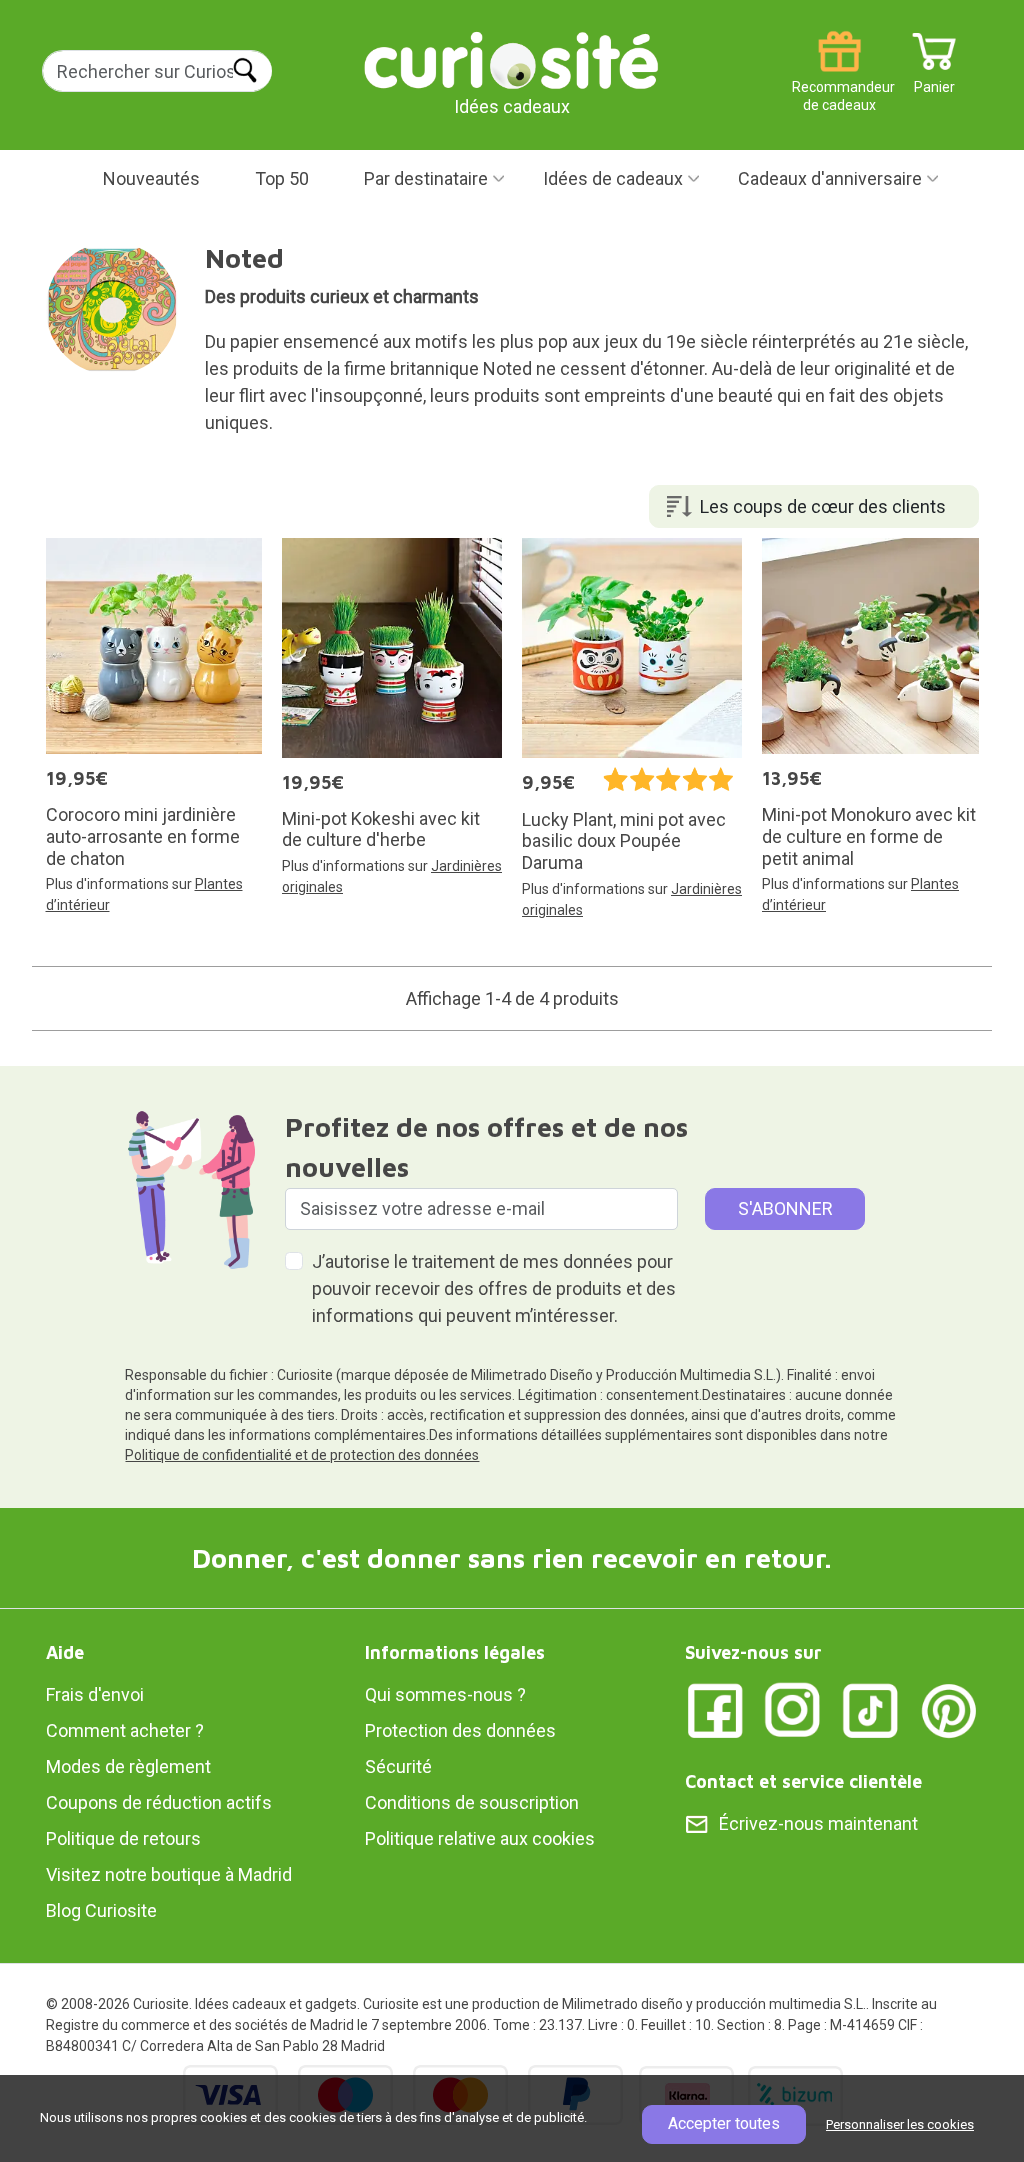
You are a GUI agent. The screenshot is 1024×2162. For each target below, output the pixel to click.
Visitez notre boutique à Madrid (169, 1874)
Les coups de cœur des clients (823, 506)
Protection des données (460, 1730)
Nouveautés (151, 178)
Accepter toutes (724, 2123)
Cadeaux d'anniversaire (830, 178)
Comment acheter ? (125, 1730)
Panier (934, 79)
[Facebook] (715, 1709)
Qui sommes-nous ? (445, 1694)
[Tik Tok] (871, 1709)
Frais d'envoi (95, 1694)
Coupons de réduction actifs (159, 1802)
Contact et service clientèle (803, 1781)
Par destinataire (426, 178)
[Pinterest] (949, 1709)
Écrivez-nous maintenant (818, 1823)
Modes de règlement (128, 1766)
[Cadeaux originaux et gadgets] (512, 59)
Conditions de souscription (472, 1802)
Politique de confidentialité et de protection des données (302, 1455)
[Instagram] (793, 1709)
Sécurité (398, 1766)
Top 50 (282, 178)
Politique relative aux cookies (480, 1838)
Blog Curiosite (101, 1910)
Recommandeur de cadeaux (839, 79)
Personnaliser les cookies (900, 2124)
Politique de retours (123, 1838)
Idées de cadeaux (613, 178)
